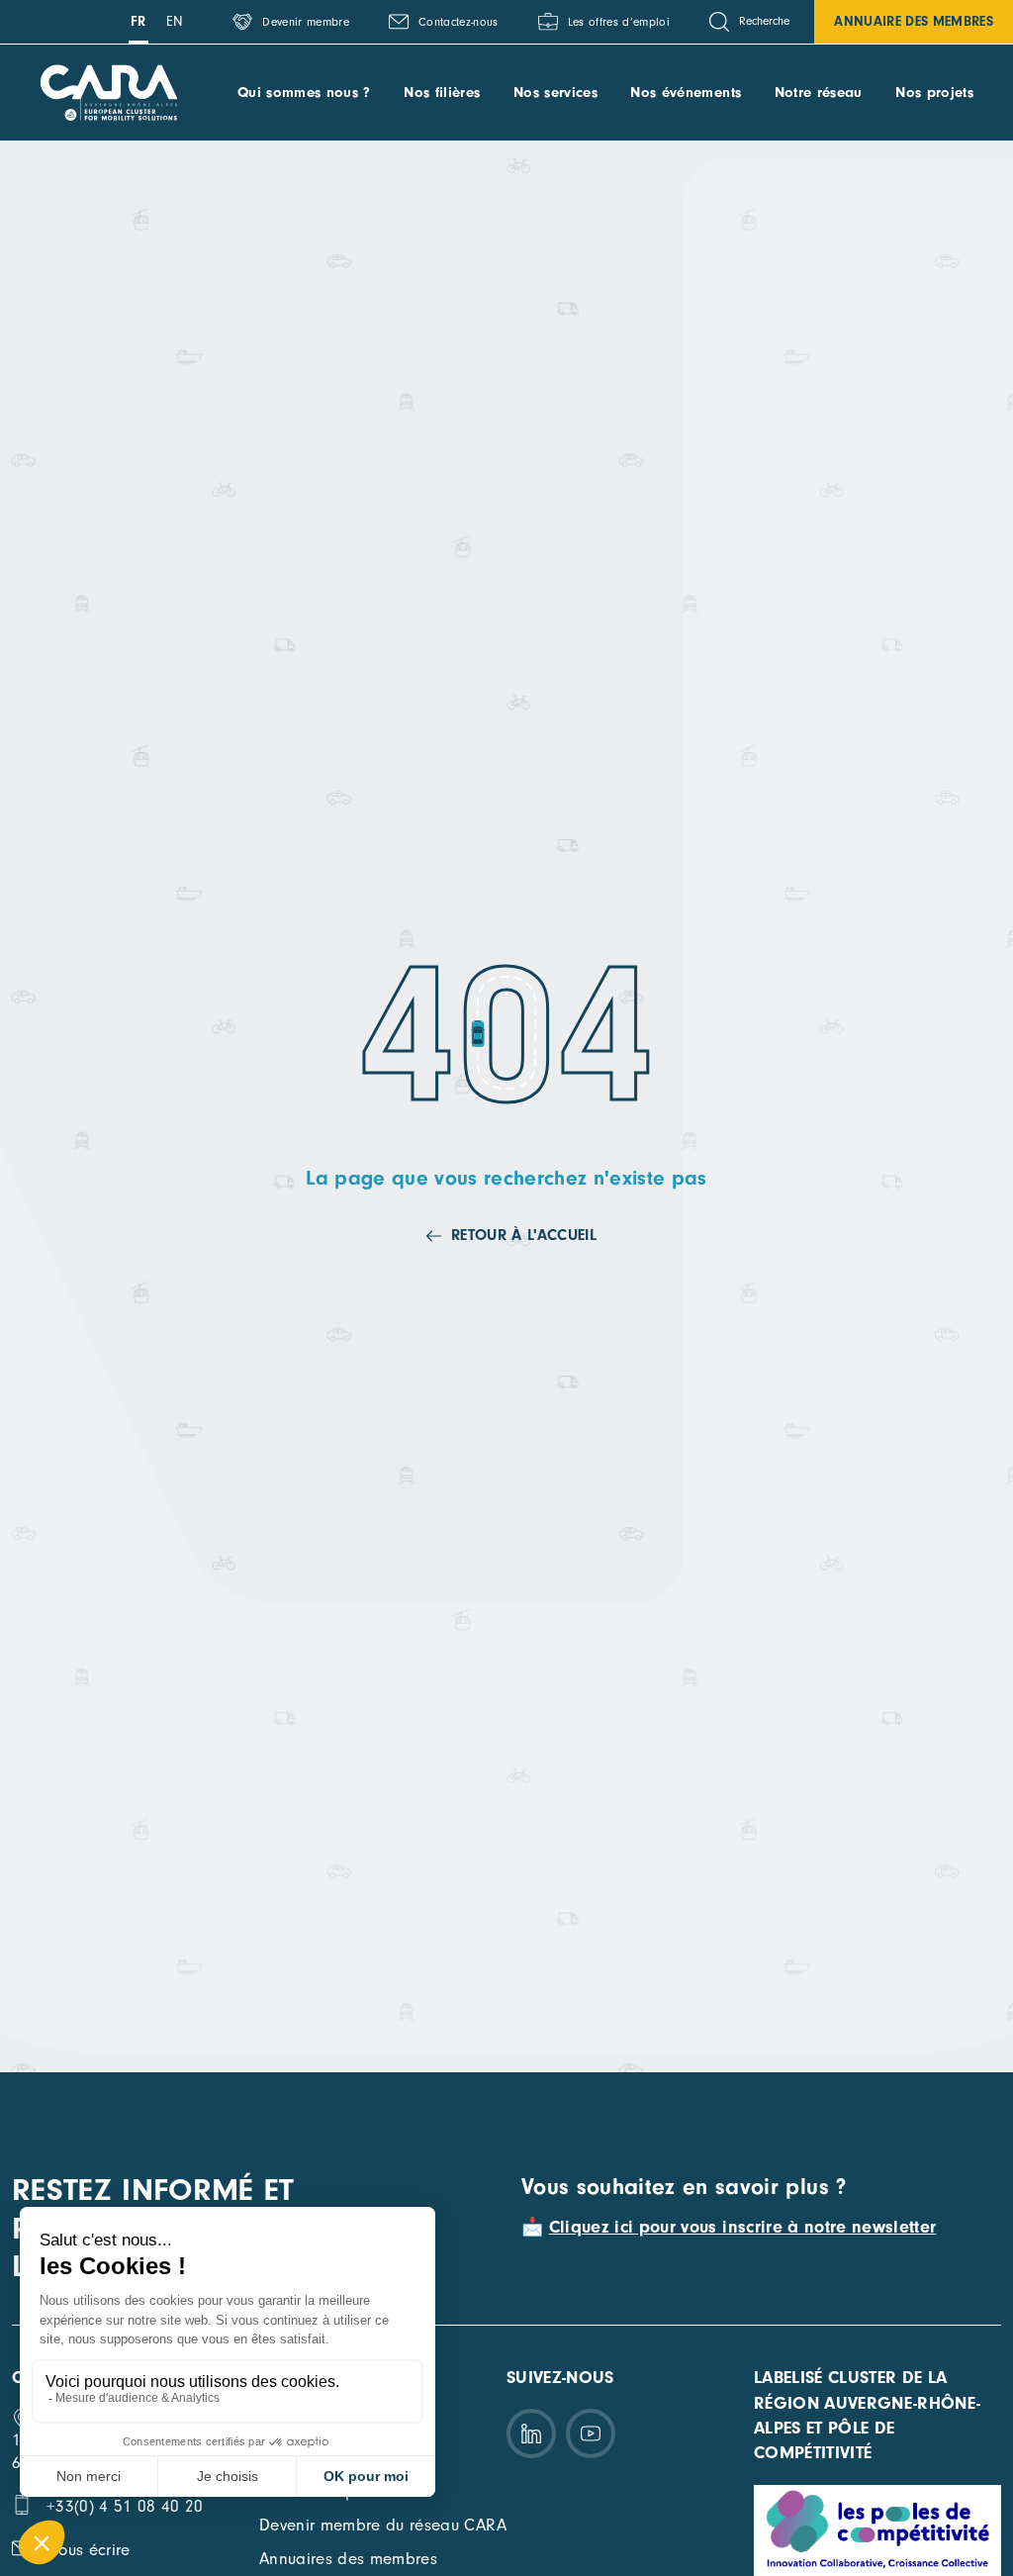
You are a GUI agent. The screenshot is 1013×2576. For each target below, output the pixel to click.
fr (138, 21)
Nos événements (686, 93)
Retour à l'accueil (524, 1235)
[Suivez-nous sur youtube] (591, 2433)
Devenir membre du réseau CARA (383, 2525)
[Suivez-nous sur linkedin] (531, 2433)
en (175, 21)
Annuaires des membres (348, 2559)
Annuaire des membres (914, 21)
